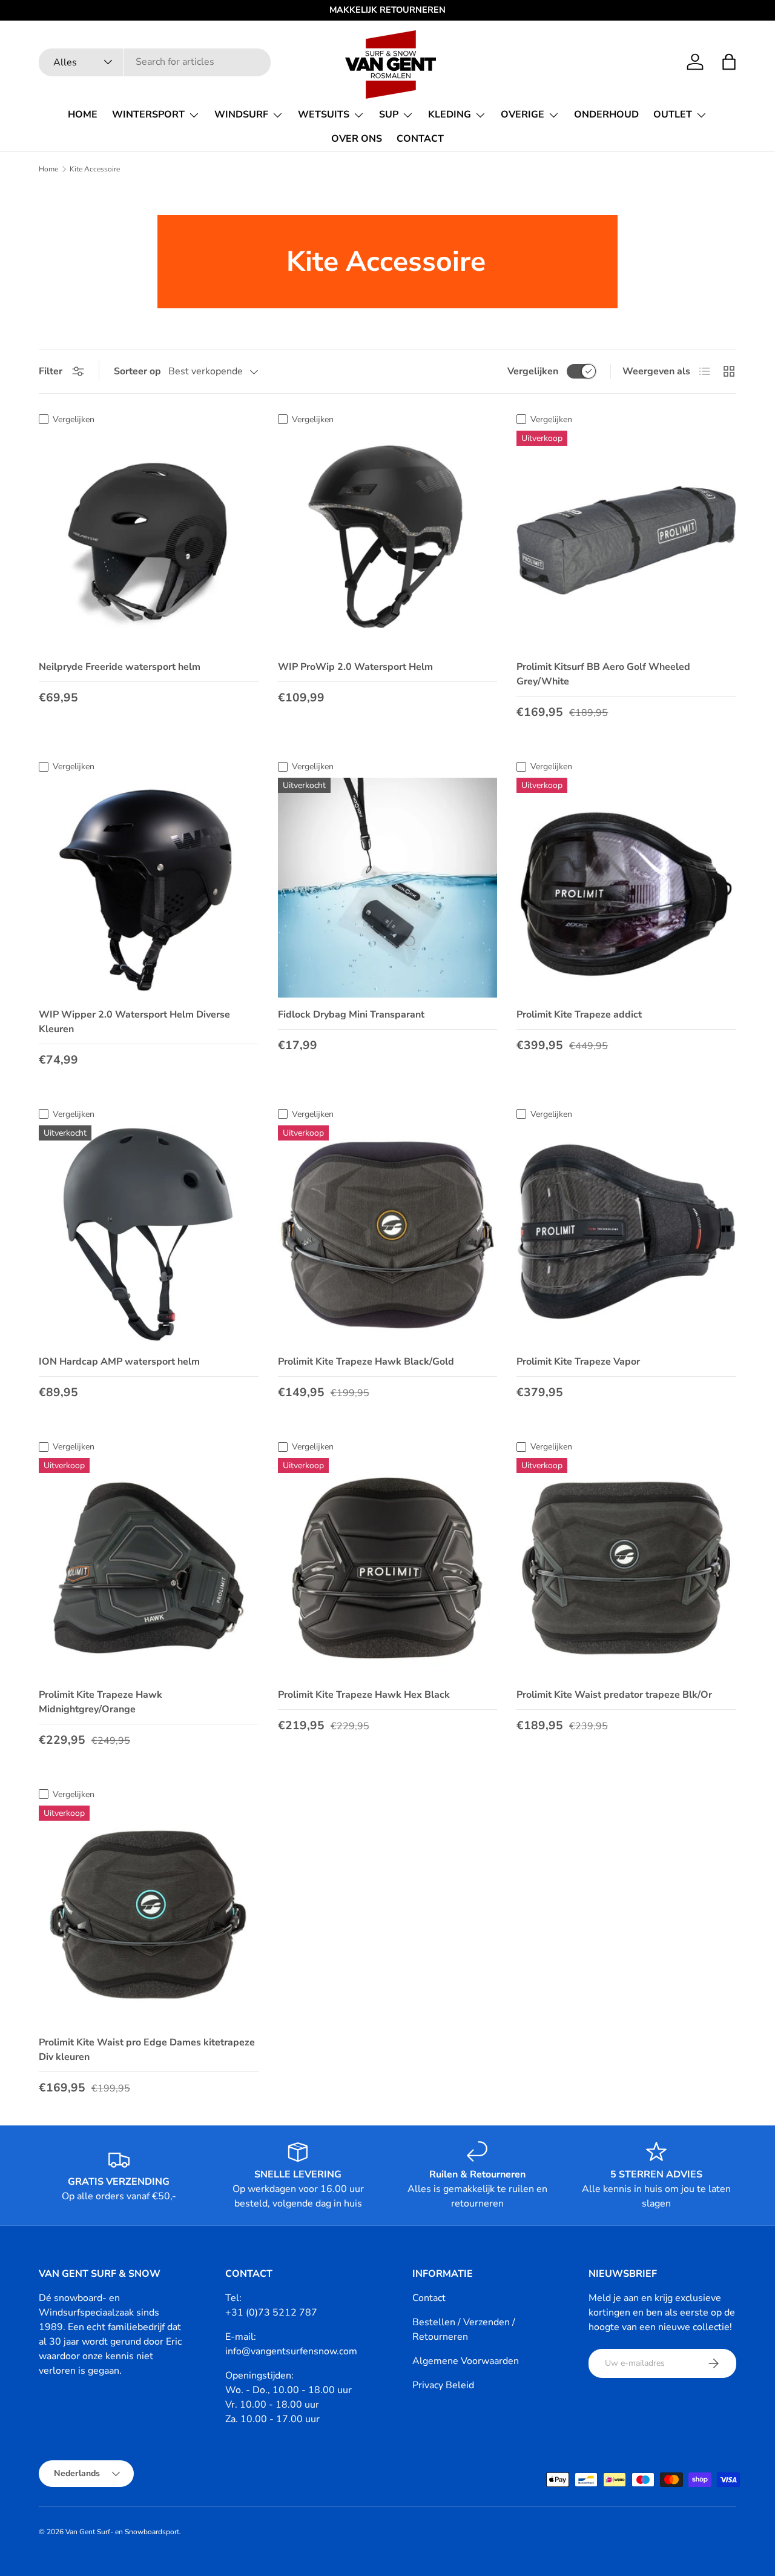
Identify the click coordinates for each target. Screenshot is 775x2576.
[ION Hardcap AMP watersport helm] (149, 1235)
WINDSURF (241, 114)
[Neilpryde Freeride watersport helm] (149, 541)
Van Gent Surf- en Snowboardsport (122, 2532)
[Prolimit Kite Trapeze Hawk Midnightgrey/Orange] (149, 1568)
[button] (729, 62)
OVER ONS (357, 139)
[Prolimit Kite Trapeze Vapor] (626, 1235)
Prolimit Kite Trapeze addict (579, 1015)
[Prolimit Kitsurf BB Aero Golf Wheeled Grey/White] (626, 541)
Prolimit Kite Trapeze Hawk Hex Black (364, 1695)
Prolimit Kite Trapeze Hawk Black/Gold (366, 1362)
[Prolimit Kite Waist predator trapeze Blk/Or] (626, 1568)
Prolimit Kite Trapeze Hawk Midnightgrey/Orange (101, 1702)
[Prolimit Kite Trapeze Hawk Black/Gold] (388, 1235)
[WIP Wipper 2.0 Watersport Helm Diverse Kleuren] (149, 888)
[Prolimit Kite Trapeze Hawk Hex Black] (388, 1568)
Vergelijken (533, 371)
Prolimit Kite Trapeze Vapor (578, 1362)
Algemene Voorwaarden (466, 2361)
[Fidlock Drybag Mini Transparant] (388, 888)
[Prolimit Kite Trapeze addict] (626, 888)
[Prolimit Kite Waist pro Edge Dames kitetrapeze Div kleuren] (149, 1915)
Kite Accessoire (95, 169)
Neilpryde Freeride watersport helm (120, 667)
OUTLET (673, 114)
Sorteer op (137, 371)
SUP (389, 114)
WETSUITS (324, 114)
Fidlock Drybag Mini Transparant (351, 1015)
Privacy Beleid (443, 2385)
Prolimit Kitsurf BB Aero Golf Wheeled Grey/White (603, 674)
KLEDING (450, 114)
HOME (83, 114)
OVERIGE (523, 114)
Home (48, 169)
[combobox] (155, 62)
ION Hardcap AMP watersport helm (119, 1362)
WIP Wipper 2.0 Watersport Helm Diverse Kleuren (134, 1022)
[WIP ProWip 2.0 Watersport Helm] (388, 541)
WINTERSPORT (148, 114)
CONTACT (420, 139)
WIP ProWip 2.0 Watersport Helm (355, 667)
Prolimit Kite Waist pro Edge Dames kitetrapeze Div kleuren (147, 2050)
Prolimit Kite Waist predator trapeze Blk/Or (614, 1695)
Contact (429, 2298)
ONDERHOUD (606, 114)
